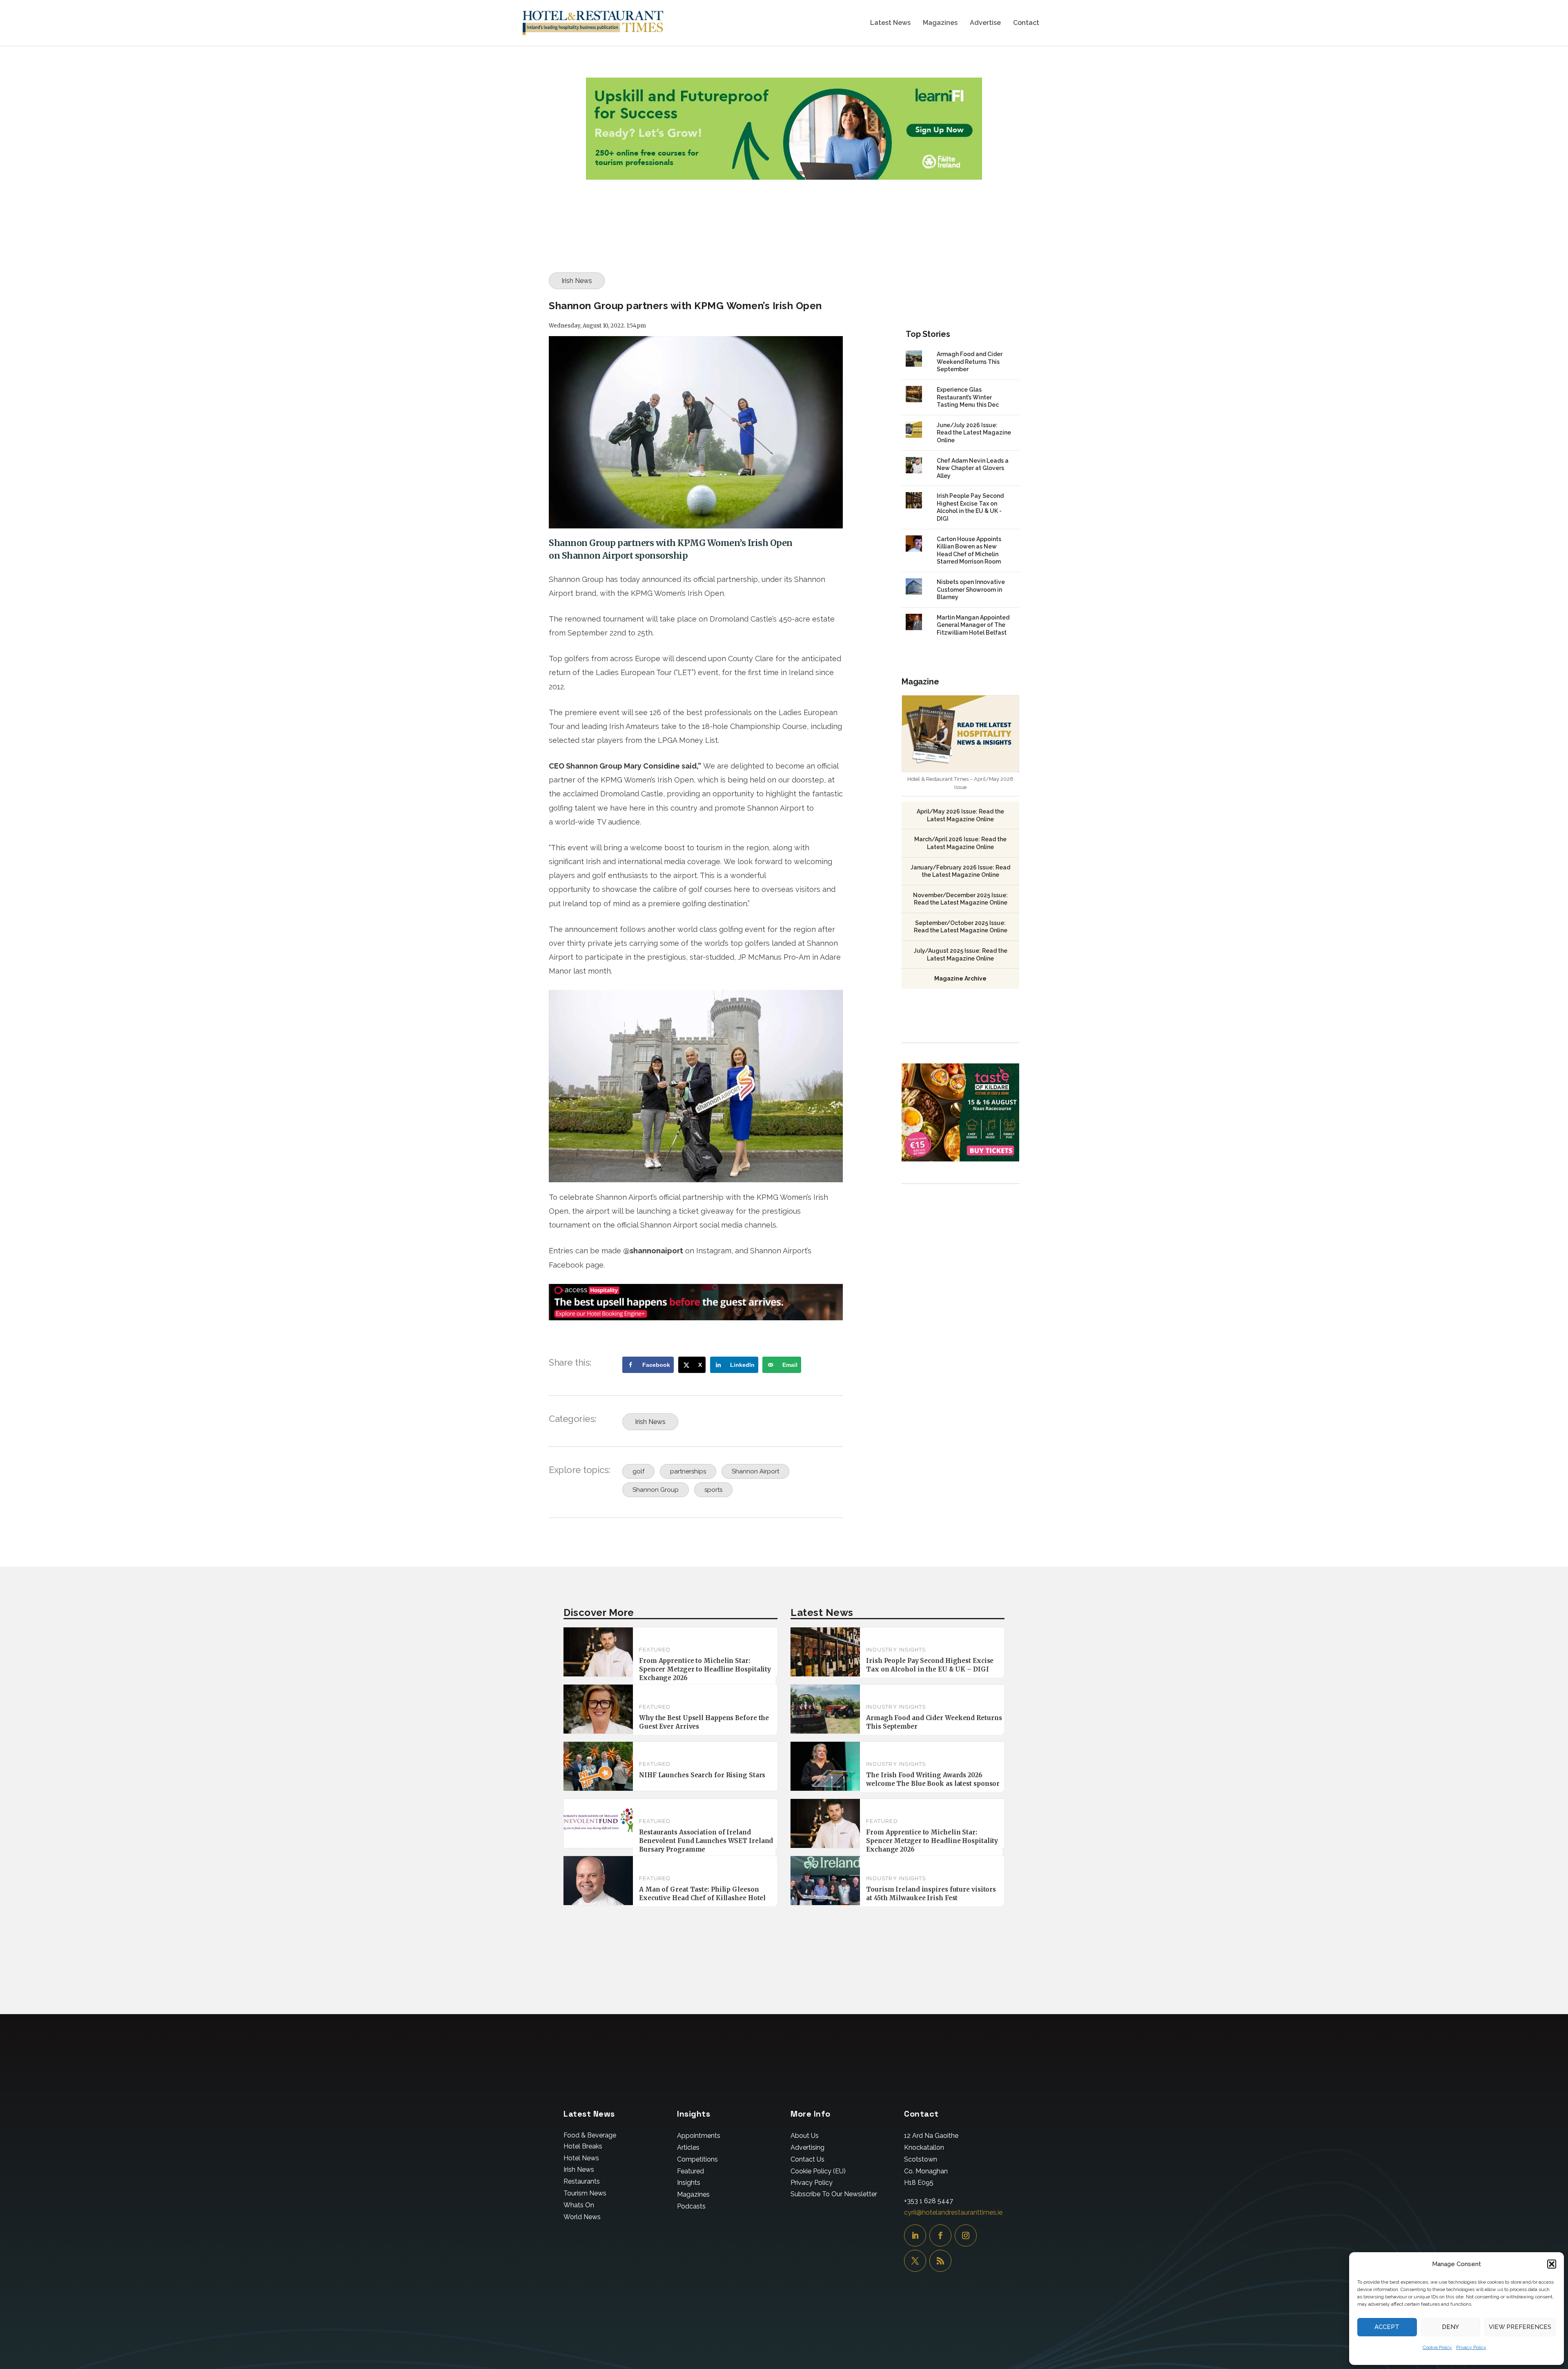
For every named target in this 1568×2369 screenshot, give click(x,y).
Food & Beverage (590, 2135)
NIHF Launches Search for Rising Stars (702, 1775)
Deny (1450, 2327)
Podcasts (691, 2206)
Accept (1387, 2327)
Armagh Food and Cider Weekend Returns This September (970, 362)
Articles (688, 2147)
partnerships (688, 1471)
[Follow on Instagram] (966, 2235)
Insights (689, 2183)
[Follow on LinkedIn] (915, 2235)
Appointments (699, 2136)
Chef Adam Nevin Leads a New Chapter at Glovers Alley (973, 468)
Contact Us (807, 2159)
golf (638, 1471)
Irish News (577, 281)
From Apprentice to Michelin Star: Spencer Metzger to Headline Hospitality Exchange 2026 (705, 1669)
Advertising (807, 2147)
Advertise (985, 23)
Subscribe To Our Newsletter (834, 2194)
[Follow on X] (915, 2261)
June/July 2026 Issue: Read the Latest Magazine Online (974, 433)
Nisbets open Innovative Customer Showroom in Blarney (971, 589)
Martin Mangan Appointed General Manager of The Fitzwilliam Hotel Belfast (973, 625)
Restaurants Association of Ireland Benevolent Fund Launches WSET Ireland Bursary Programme (706, 1841)
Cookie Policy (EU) (818, 2171)
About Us (805, 2136)
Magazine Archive (960, 978)
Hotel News (581, 2158)
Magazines (940, 23)
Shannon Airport (755, 1471)
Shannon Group (656, 1490)
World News (582, 2217)
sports (713, 1490)
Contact (1026, 23)
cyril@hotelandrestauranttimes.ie (953, 2212)
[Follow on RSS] (940, 2261)
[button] (1552, 2264)
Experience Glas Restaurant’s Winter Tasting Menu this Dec (968, 397)
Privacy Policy (1471, 2347)
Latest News (890, 23)
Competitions (697, 2159)
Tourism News (585, 2193)
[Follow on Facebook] (940, 2235)
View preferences (1520, 2327)
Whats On (579, 2205)
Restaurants (582, 2181)
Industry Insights (896, 1650)
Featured (655, 1650)
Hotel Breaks (583, 2146)
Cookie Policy (1437, 2347)
